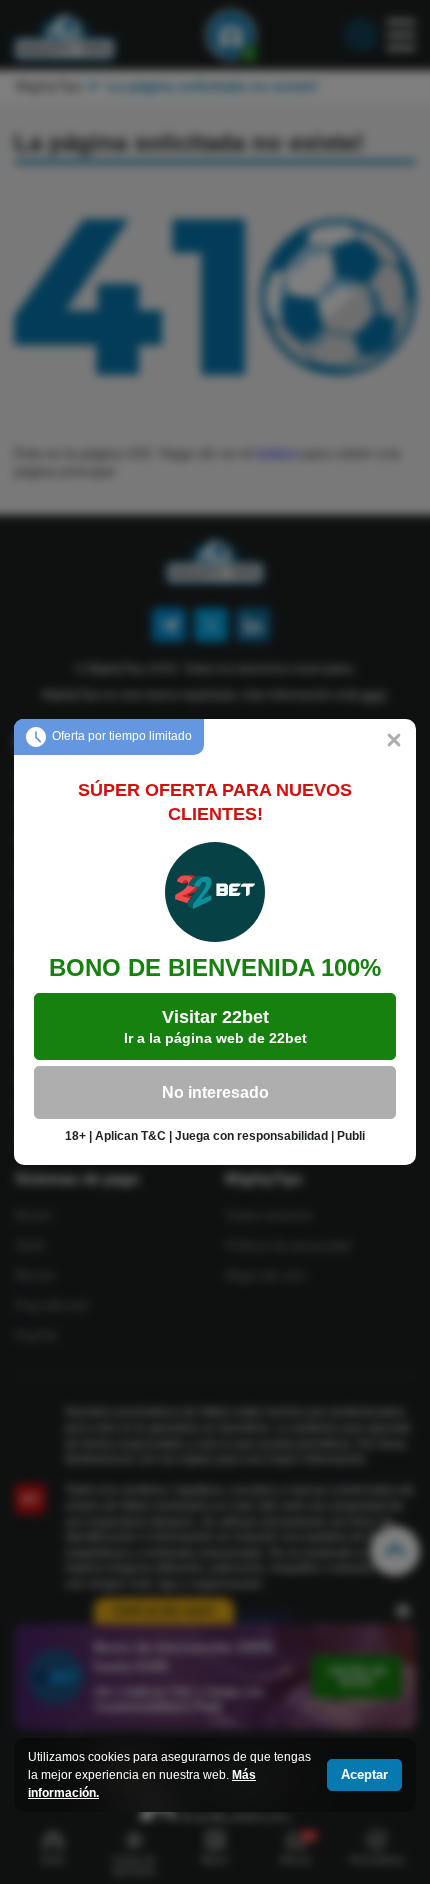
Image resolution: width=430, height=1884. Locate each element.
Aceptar (364, 1774)
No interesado (215, 1092)
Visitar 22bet (215, 1026)
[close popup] (394, 741)
